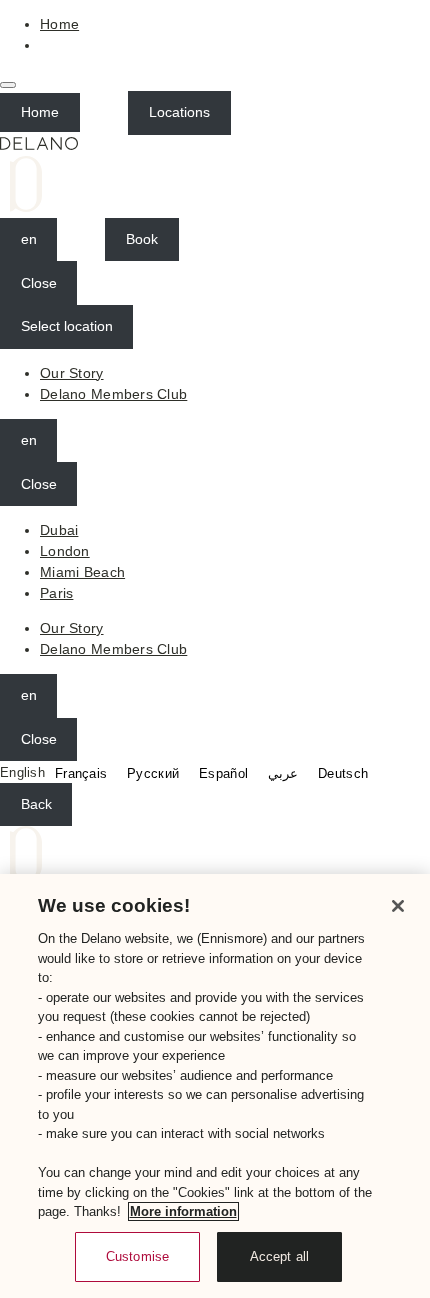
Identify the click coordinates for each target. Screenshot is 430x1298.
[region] (215, 1086)
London (65, 551)
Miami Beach (82, 572)
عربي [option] (283, 773)
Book (142, 239)
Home (59, 24)
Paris (56, 593)
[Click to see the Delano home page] (215, 176)
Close (39, 283)
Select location (67, 326)
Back (36, 804)
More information (183, 1211)
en (29, 239)
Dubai (59, 530)
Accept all (279, 1256)
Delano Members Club (113, 394)
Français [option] (81, 773)
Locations (179, 112)
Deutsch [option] (343, 773)
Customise (137, 1256)
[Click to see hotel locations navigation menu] (8, 85)
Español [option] (223, 773)
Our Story (72, 373)
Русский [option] (153, 773)
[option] (81, 773)
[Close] (398, 906)
